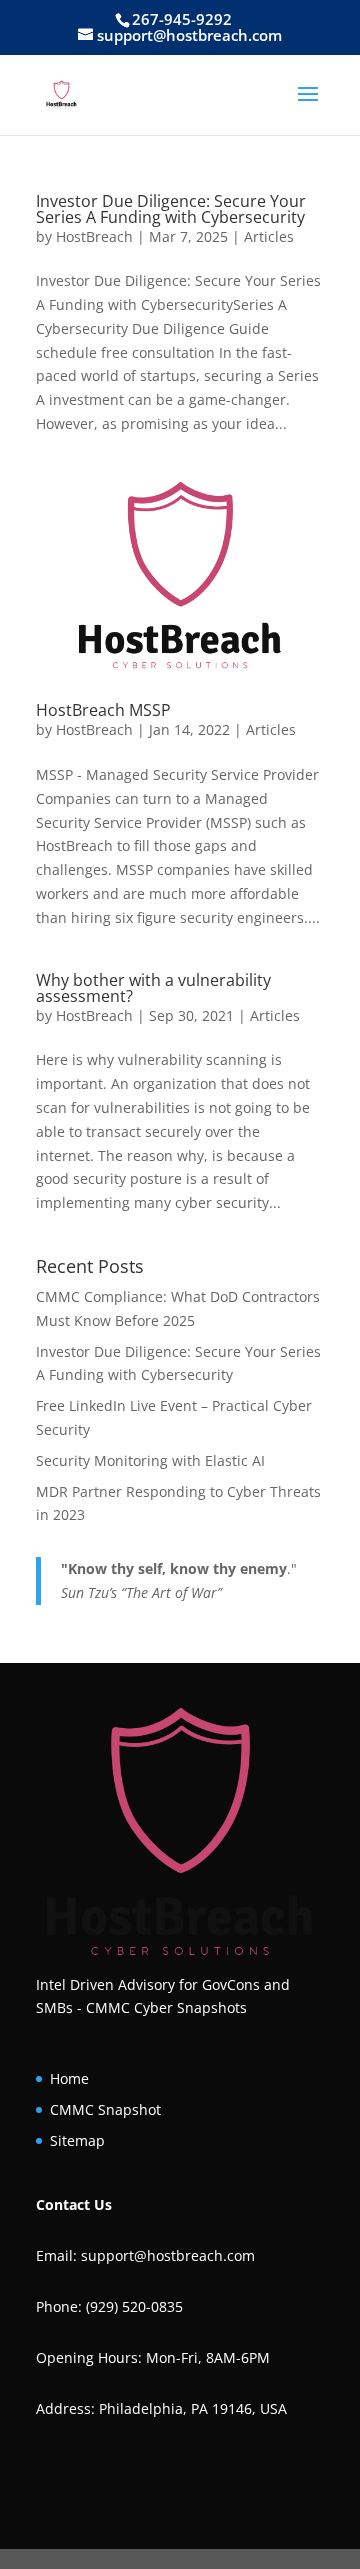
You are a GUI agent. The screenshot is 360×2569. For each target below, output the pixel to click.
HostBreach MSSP (103, 710)
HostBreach (94, 236)
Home (69, 2078)
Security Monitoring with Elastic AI (150, 1460)
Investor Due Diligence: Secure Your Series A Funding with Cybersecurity (171, 209)
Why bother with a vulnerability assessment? (153, 988)
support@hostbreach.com (168, 2255)
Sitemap (77, 2140)
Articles (269, 236)
